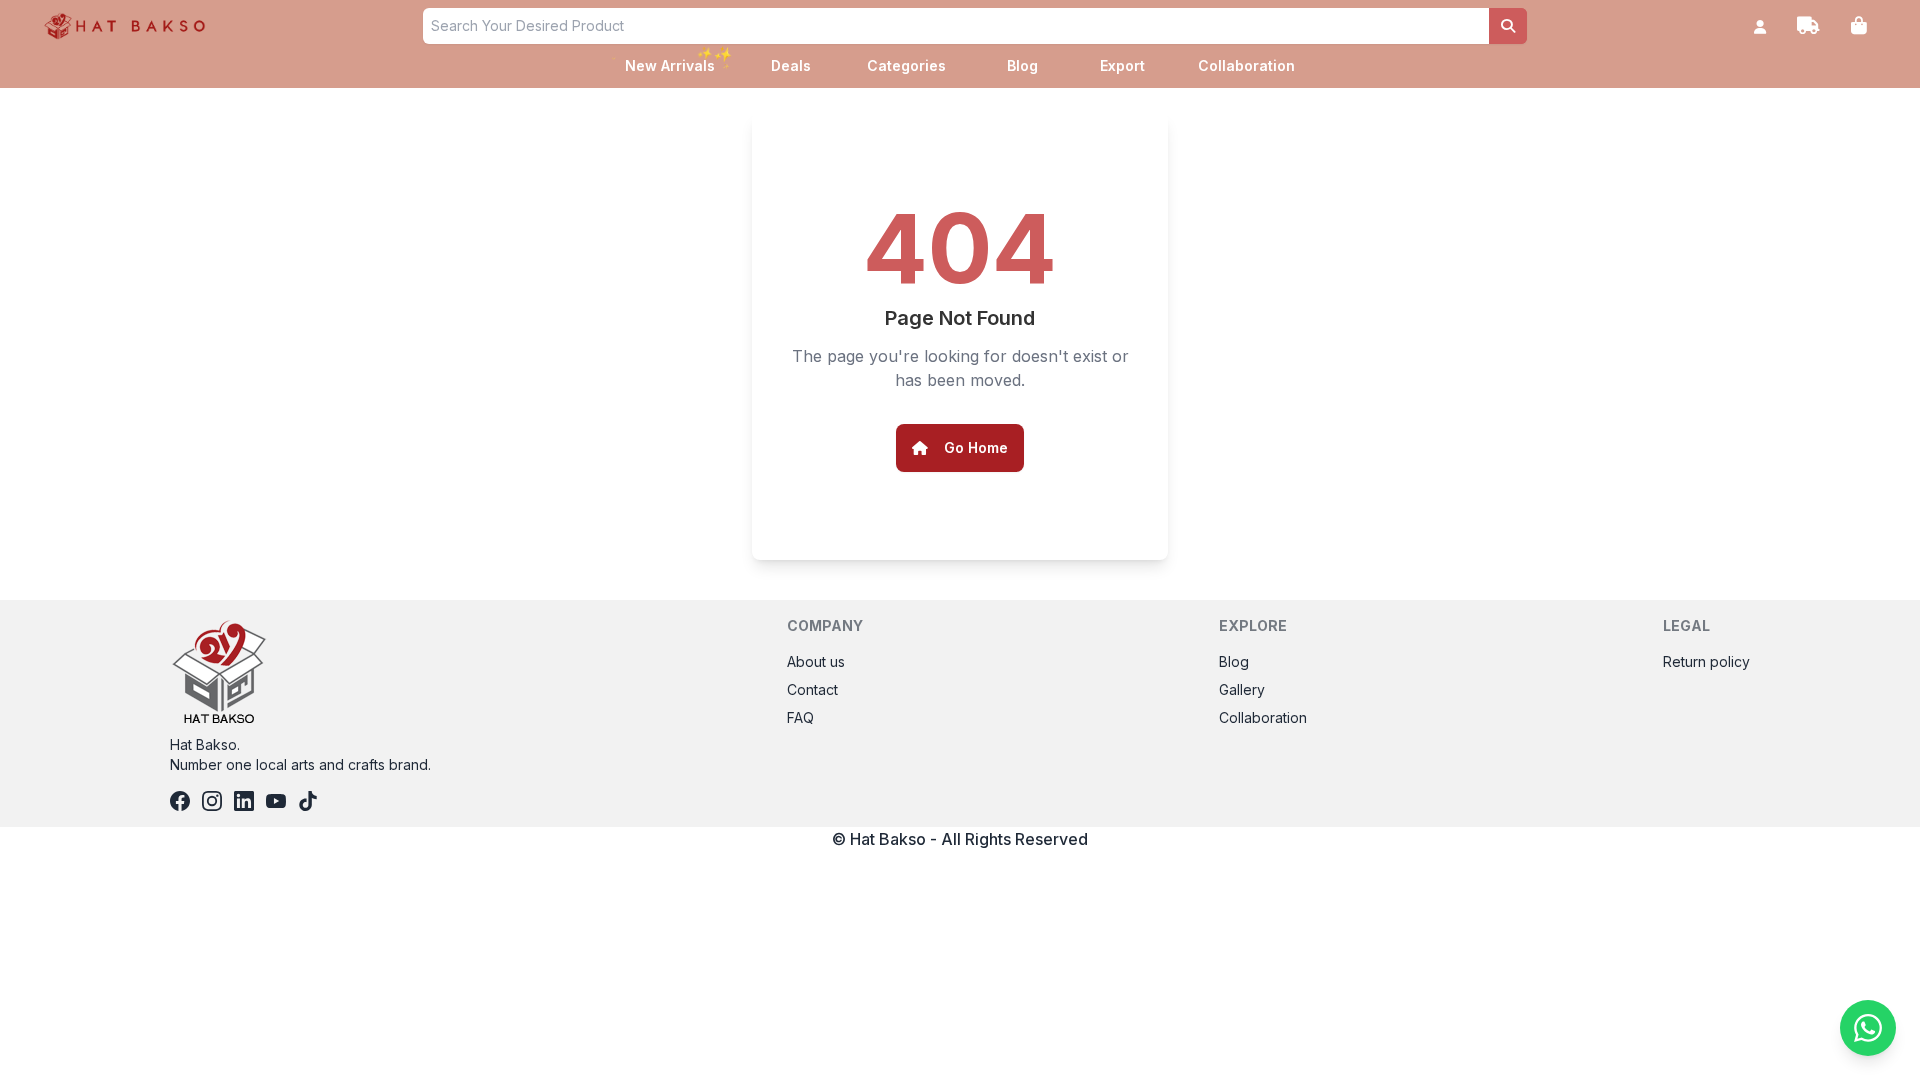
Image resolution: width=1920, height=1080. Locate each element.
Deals (791, 65)
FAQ (800, 717)
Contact (812, 689)
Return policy (1706, 661)
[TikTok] (308, 801)
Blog (1022, 65)
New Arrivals (672, 63)
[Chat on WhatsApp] (1868, 1028)
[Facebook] (180, 801)
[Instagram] (212, 801)
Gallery (1242, 689)
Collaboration (1246, 65)
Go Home (976, 447)
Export (1122, 65)
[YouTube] (276, 801)
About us (816, 661)
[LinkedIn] (244, 801)
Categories (906, 65)
